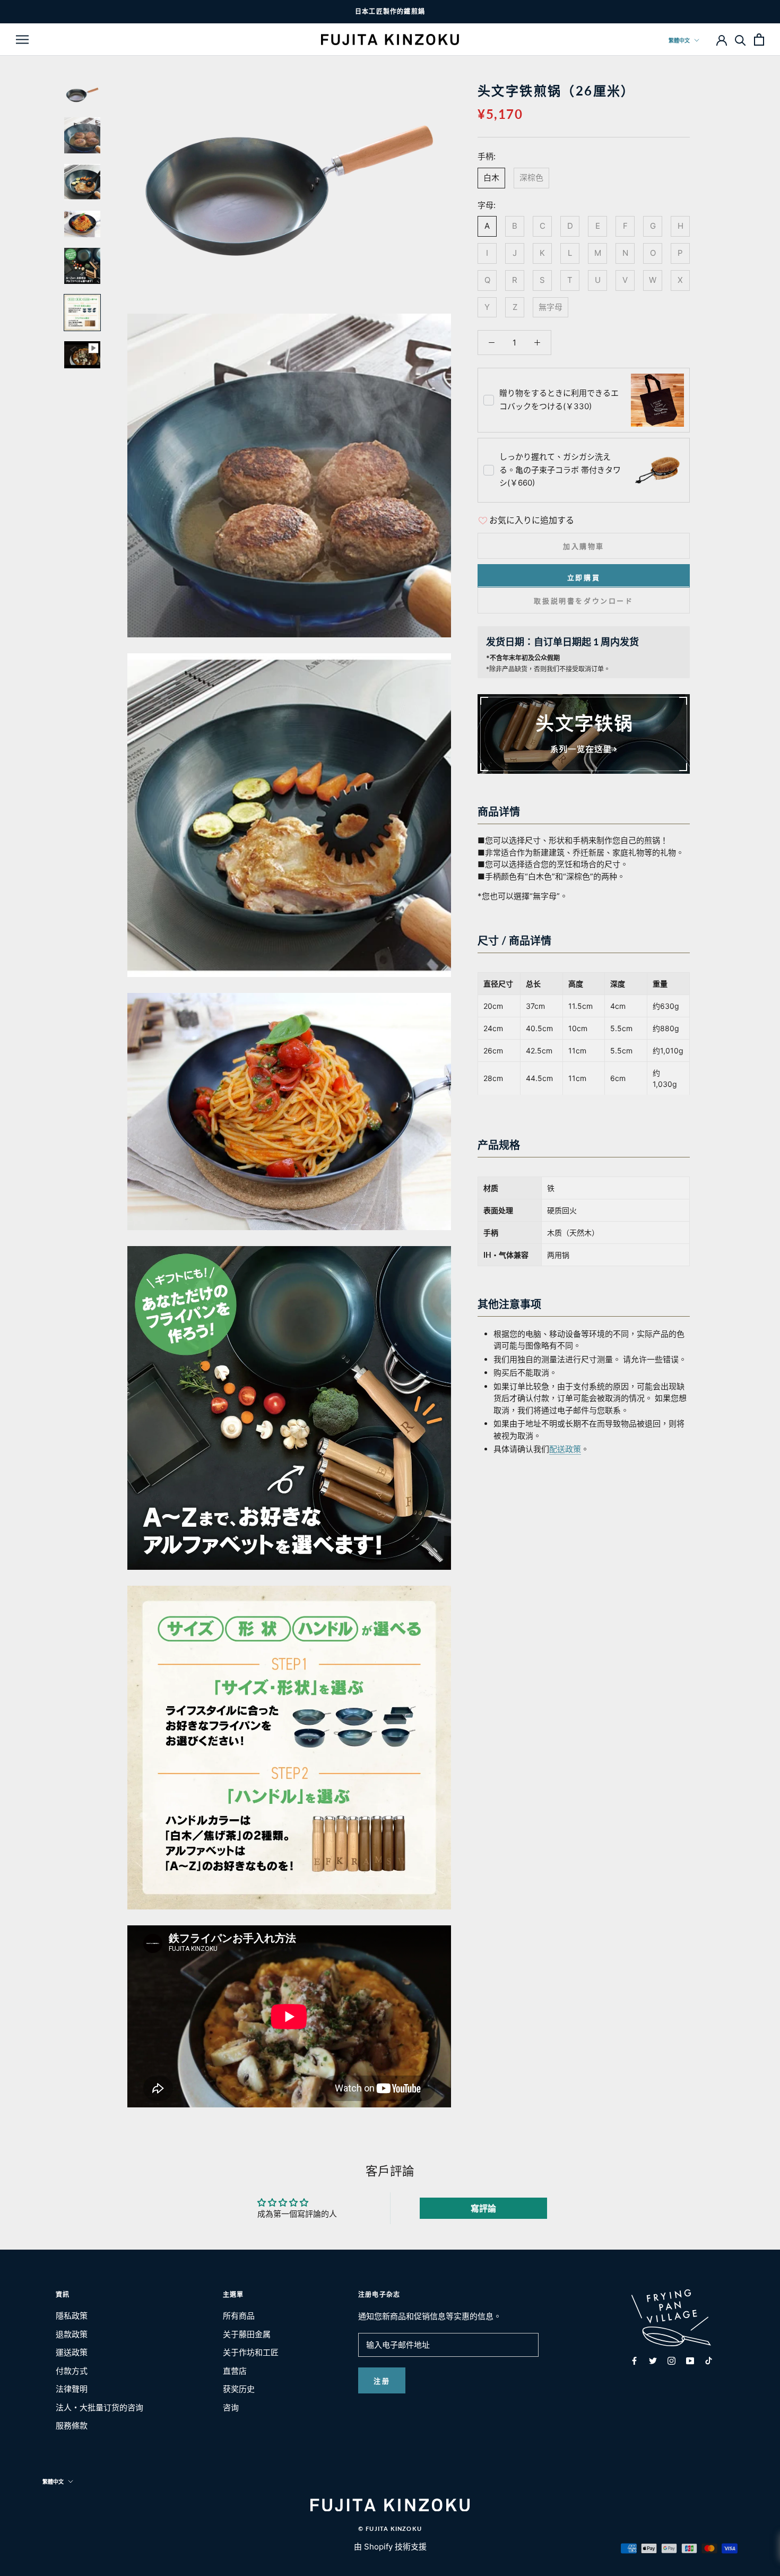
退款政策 (72, 2334)
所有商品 (239, 2316)
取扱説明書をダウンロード (583, 600)
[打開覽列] (22, 39)
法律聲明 (72, 2389)
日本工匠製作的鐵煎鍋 (390, 11)
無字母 (551, 306)
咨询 (231, 2408)
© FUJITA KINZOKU (390, 2529)
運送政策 (72, 2352)
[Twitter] (653, 2361)
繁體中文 (679, 40)
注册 (382, 2381)
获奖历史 (239, 2389)
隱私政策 (72, 2316)
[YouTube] (690, 2361)
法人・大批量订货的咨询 (99, 2408)
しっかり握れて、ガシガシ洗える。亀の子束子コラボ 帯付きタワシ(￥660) (560, 470)
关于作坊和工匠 (251, 2352)
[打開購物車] (759, 40)
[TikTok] (709, 2361)
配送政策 (565, 1449)
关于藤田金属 (247, 2334)
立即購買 (584, 577)
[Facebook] (634, 2361)
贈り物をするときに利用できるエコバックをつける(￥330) (559, 400)
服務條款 (72, 2426)
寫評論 (483, 2208)
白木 (491, 177)
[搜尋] (740, 40)
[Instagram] (671, 2361)
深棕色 (531, 177)
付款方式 (72, 2371)
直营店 (235, 2371)
